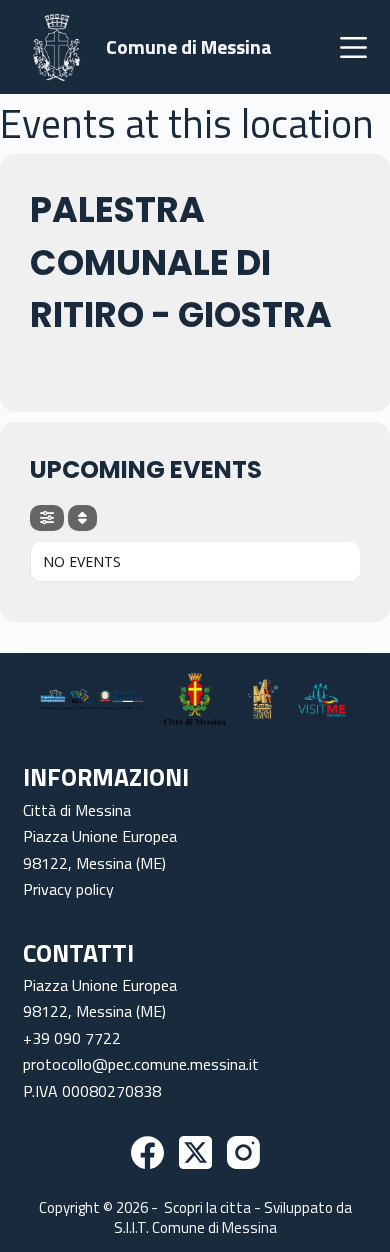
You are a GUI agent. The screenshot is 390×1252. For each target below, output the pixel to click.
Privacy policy (68, 889)
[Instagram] (243, 1152)
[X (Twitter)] (195, 1152)
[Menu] (353, 47)
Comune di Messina (189, 46)
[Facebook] (147, 1152)
